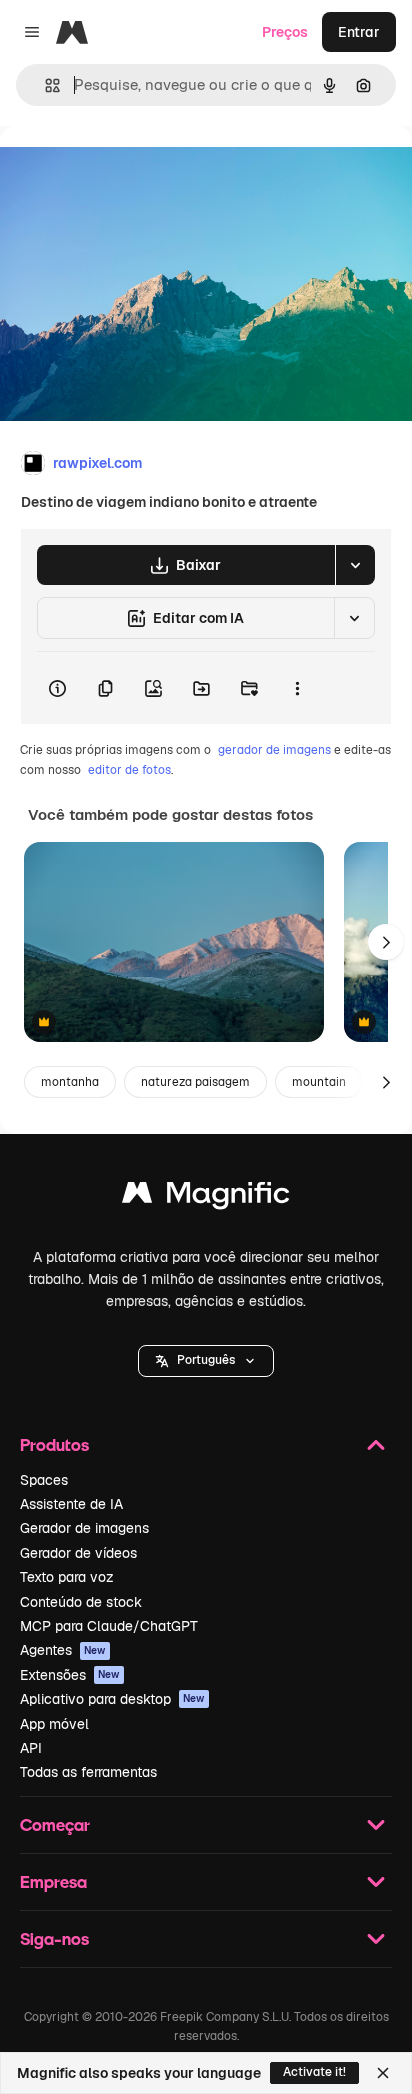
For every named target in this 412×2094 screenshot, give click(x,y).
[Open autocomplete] (44, 85)
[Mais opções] (297, 688)
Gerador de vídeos (78, 1553)
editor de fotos (129, 770)
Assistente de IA (71, 1504)
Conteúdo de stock (81, 1602)
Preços (285, 32)
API (31, 1748)
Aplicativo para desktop (112, 1699)
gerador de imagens (274, 750)
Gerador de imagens (84, 1528)
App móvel (54, 1724)
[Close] (383, 2073)
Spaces (44, 1480)
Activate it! (314, 2072)
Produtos (54, 1444)
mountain (319, 1082)
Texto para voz (67, 1577)
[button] (206, 1361)
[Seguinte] (386, 942)
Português (206, 1360)
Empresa (53, 1881)
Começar (55, 1824)
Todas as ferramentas (88, 1772)
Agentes (63, 1650)
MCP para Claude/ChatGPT (109, 1626)
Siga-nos (54, 1938)
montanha (70, 1082)
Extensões (70, 1675)
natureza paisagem (195, 1082)
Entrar (359, 32)
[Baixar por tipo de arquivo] (355, 565)
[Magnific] (206, 1197)
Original (128, 171)
